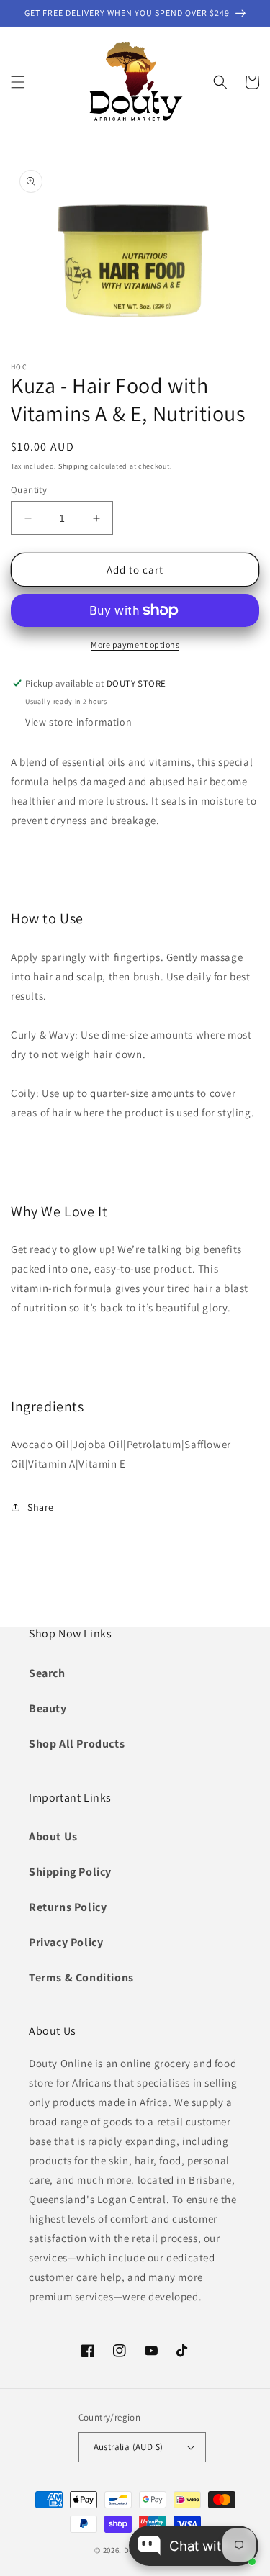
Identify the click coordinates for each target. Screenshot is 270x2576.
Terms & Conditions (81, 1978)
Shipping (73, 466)
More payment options (135, 645)
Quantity (29, 490)
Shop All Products (77, 1744)
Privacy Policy (66, 1942)
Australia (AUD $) (129, 2447)
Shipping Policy (70, 1872)
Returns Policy (68, 1907)
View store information (78, 722)
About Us (53, 1836)
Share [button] (41, 1507)
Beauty (48, 1708)
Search (47, 1673)
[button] (18, 82)
